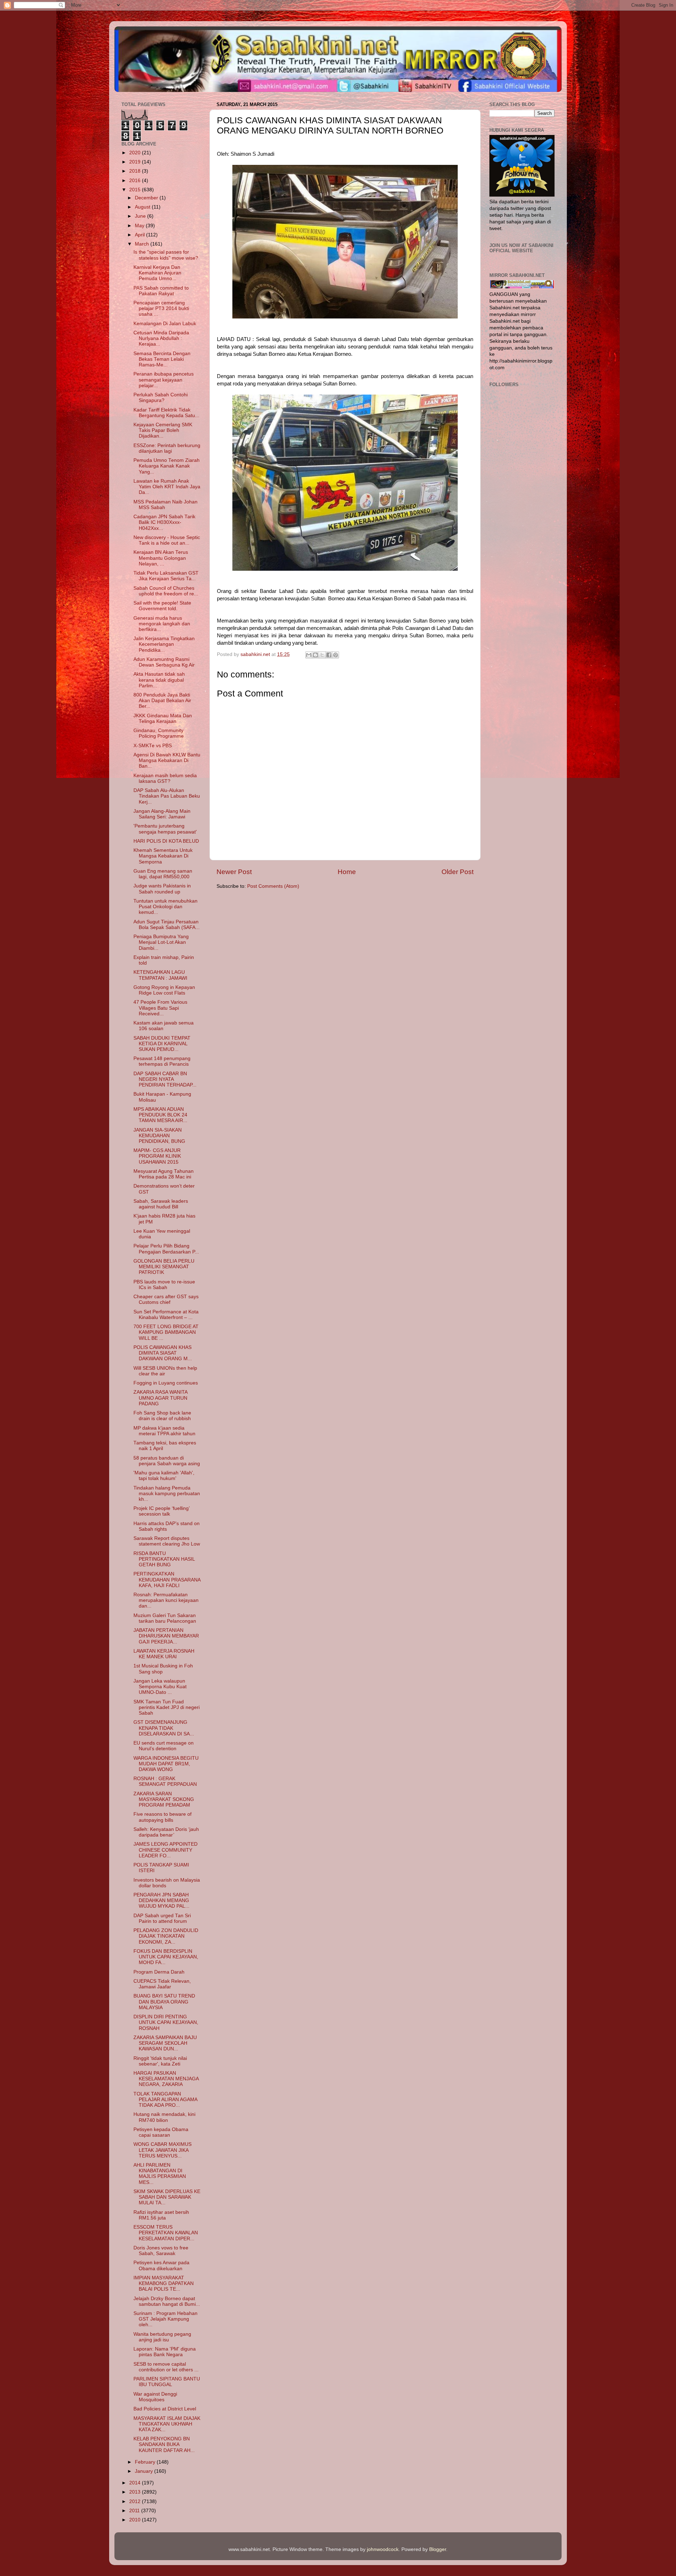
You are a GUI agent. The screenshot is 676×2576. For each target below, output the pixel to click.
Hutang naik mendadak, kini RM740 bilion (164, 2117)
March (143, 244)
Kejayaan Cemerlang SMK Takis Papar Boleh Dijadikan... (163, 430)
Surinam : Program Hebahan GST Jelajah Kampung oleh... (165, 2319)
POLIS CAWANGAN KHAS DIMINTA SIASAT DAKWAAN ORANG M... (163, 1353)
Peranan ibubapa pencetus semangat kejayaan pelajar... (164, 380)
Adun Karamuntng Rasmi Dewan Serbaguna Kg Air (164, 662)
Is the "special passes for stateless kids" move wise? (166, 255)
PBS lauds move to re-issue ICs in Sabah (164, 1285)
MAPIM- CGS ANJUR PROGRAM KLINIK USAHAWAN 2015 (157, 1156)
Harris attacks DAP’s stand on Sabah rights (167, 1526)
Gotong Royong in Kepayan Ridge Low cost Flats (164, 990)
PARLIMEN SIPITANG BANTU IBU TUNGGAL (167, 2382)
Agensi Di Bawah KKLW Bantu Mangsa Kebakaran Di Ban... (167, 760)
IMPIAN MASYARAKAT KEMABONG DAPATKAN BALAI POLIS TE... (164, 2283)
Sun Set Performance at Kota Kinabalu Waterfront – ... (166, 1315)
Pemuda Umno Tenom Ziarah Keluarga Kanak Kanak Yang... (167, 466)
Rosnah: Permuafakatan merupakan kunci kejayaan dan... (166, 1600)
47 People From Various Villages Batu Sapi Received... (160, 1008)
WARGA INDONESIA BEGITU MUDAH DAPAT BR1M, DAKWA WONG (166, 1764)
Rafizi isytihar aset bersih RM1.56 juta (161, 2215)
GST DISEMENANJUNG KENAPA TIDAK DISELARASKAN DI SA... (164, 1728)
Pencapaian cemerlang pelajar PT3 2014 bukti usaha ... (161, 308)
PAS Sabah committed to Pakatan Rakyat (161, 291)
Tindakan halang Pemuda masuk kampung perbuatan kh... (167, 1494)
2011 (135, 2511)
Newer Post (234, 872)
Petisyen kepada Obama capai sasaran (161, 2132)
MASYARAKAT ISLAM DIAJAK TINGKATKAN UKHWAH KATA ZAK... (167, 2424)
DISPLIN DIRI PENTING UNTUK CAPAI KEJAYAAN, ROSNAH (166, 2022)
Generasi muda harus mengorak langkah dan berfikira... (162, 624)
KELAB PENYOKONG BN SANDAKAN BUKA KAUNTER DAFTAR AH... (164, 2444)
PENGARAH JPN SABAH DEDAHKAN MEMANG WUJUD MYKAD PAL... (161, 1900)
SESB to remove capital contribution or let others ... (166, 2367)
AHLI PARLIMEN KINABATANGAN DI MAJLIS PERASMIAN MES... (160, 2174)
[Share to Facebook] (329, 655)
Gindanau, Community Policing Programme (159, 733)
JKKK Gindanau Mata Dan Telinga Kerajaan (163, 719)
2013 (136, 2492)
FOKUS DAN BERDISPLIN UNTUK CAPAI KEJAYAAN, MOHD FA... (166, 1957)
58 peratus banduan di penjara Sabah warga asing (167, 1461)
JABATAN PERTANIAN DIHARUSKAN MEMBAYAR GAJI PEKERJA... (166, 1636)
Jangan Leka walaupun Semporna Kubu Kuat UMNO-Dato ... (160, 1687)
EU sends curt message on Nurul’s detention (164, 1746)
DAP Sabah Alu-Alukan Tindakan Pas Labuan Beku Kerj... (167, 796)
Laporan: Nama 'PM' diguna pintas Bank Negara (165, 2352)
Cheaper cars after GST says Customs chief (166, 1299)
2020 (136, 153)
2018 (136, 171)
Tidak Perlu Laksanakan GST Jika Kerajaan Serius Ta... (166, 576)
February (146, 2462)
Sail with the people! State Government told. (162, 606)
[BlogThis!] (315, 655)
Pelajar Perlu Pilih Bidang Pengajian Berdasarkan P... (166, 1249)
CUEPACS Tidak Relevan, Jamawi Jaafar (162, 1984)
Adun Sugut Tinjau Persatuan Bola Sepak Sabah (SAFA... (167, 925)
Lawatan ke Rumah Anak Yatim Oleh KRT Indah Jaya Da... (167, 487)
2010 (136, 2520)
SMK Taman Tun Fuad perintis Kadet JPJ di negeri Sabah (167, 1707)
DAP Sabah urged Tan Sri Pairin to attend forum (162, 1918)
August (143, 207)
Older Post (458, 872)
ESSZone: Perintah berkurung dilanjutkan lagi (167, 448)
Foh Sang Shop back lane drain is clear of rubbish (162, 1416)
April (140, 235)
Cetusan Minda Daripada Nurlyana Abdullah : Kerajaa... (161, 338)
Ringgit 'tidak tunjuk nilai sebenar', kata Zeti (160, 2061)
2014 (136, 2483)
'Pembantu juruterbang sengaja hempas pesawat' (165, 829)
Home (347, 872)
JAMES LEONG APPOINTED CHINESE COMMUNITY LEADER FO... (165, 1850)
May (140, 226)
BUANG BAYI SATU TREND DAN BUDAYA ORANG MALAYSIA (164, 2002)
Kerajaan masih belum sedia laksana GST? (165, 778)
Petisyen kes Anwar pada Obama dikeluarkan (161, 2265)
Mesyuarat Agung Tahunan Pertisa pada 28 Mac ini (164, 1174)
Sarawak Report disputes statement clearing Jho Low (167, 1541)
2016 (136, 181)
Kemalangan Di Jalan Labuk (165, 324)
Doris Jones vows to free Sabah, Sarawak (161, 2251)
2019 (136, 162)
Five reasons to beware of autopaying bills (162, 1817)
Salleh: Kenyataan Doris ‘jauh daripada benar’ (166, 1832)
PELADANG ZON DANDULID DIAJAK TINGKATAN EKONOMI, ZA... (166, 1936)
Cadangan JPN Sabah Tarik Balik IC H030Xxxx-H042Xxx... (164, 522)
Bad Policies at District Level (165, 2409)
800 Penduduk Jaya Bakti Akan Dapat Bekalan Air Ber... (162, 701)
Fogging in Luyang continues (166, 1383)
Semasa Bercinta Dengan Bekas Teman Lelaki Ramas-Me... (162, 359)
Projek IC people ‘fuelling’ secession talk (161, 1511)
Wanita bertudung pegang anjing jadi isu (162, 2337)
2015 (136, 190)
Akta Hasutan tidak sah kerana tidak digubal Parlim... (159, 680)
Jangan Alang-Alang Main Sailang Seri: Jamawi (162, 814)
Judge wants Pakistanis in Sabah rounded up (162, 889)
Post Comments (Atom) (273, 886)
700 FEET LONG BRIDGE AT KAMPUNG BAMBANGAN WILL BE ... (166, 1332)
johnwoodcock (383, 2549)
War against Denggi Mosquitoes (155, 2397)
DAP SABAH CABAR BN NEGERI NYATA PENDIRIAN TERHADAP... (165, 1079)
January (145, 2471)
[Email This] (309, 655)
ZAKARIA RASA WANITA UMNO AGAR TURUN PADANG (160, 1398)
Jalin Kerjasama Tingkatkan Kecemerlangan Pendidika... (164, 644)
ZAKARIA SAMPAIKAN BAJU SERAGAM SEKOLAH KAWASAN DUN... (165, 2043)
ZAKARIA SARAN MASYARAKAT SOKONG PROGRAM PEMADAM (164, 1799)
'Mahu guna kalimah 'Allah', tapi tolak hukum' (164, 1476)
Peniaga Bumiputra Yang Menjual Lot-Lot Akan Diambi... (161, 942)
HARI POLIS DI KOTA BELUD (166, 841)
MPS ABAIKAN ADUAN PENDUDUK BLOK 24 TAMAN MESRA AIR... (160, 1115)
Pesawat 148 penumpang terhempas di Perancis (162, 1061)
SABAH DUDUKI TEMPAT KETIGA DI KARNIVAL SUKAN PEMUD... (162, 1044)
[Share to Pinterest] (336, 655)
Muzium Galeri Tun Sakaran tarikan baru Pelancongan (165, 1618)
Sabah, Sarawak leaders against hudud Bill (161, 1204)
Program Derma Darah (159, 1972)
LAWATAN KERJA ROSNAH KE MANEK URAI (164, 1654)
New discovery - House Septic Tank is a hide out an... (167, 540)
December (147, 198)
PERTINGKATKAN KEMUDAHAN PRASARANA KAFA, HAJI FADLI (167, 1580)
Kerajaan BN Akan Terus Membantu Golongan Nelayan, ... (161, 558)
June (141, 216)
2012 (136, 2501)
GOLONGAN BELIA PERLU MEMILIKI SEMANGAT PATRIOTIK (164, 1267)
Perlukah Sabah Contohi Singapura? (161, 398)
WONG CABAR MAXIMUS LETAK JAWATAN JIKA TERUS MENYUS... (162, 2150)
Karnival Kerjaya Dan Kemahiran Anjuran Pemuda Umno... (157, 273)
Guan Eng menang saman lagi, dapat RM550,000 (163, 874)
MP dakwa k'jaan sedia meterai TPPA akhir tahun (164, 1431)
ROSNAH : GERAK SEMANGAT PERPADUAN (165, 1781)
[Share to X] (322, 655)
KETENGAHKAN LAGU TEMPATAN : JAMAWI (160, 975)
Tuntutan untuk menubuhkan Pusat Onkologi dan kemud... (165, 907)
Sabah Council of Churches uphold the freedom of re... (166, 591)
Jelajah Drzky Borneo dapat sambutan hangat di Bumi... (167, 2301)
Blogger (438, 2549)
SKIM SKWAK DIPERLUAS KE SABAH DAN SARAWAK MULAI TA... (167, 2197)
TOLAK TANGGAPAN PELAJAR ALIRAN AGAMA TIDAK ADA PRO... (165, 2100)
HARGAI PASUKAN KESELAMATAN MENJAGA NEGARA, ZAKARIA (166, 2079)
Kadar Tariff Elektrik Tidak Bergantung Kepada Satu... (166, 413)
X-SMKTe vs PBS (153, 746)
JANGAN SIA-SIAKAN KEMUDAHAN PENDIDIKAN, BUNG (159, 1136)
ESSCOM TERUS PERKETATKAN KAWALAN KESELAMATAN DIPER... (166, 2233)
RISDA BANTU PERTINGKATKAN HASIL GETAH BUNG (164, 1559)
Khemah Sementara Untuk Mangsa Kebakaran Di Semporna (163, 856)
